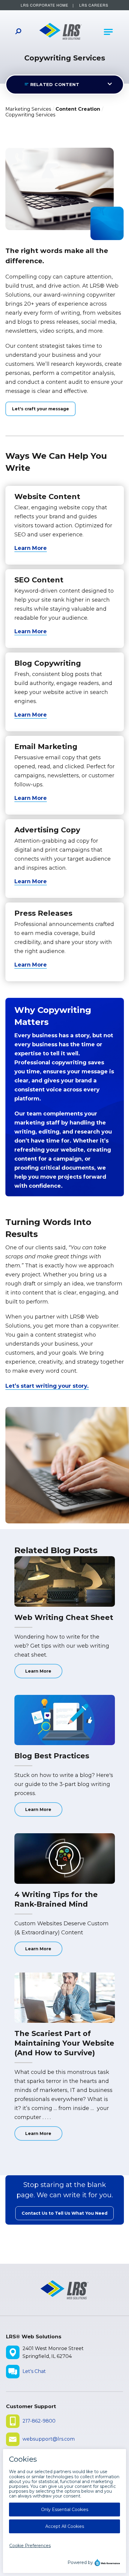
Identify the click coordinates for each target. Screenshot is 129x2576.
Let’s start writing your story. (47, 1386)
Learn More (31, 548)
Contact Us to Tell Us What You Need (64, 2213)
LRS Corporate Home (45, 5)
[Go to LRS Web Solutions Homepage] (61, 32)
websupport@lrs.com (49, 2439)
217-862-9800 (39, 2421)
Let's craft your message (40, 409)
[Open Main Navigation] (108, 32)
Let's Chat (34, 2371)
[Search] (18, 32)
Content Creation (78, 109)
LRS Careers (94, 5)
